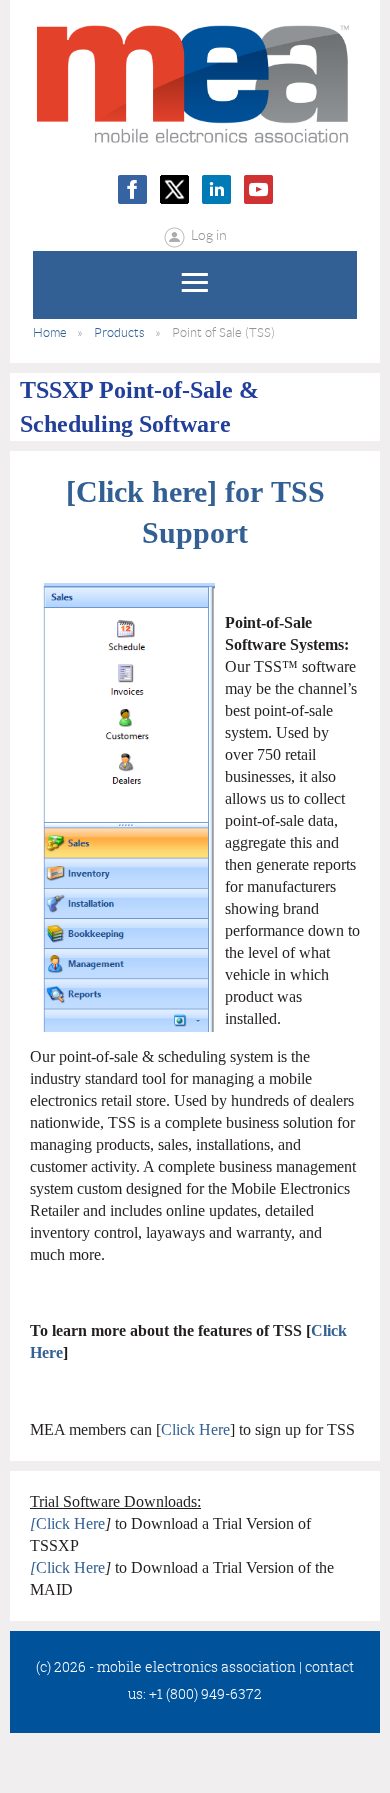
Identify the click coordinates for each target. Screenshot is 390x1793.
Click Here (195, 1429)
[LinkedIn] (216, 189)
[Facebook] (132, 189)
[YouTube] (258, 189)
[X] (174, 189)
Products (119, 332)
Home (50, 332)
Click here (141, 491)
